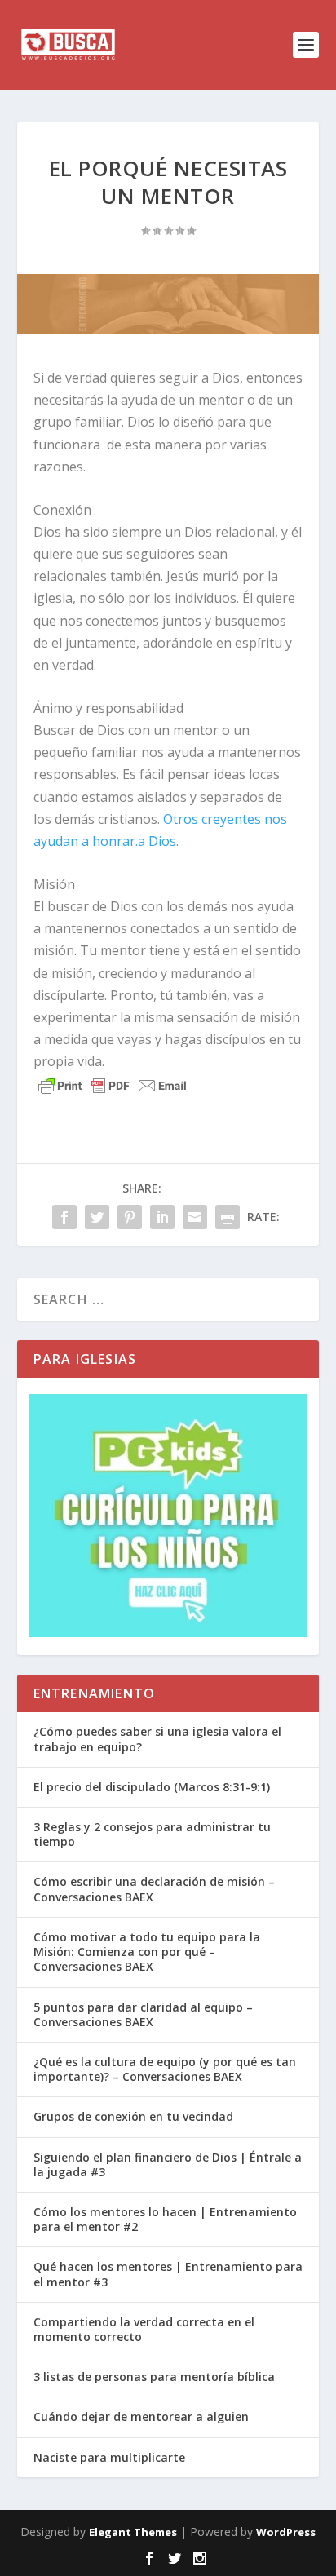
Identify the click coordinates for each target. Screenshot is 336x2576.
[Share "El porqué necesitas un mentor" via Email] (195, 1217)
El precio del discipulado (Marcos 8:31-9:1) (152, 1787)
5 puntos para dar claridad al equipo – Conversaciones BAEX (143, 2014)
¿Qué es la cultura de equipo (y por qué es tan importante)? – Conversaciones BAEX (165, 2069)
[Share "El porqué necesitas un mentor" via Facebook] (64, 1217)
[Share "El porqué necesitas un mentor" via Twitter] (97, 1217)
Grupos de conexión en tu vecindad (133, 2116)
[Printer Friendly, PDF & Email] (113, 1086)
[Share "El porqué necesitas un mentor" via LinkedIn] (162, 1217)
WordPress (286, 2532)
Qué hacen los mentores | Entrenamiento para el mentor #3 (168, 2274)
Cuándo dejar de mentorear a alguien (141, 2417)
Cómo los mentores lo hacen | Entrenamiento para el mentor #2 (165, 2219)
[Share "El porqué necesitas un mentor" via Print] (228, 1217)
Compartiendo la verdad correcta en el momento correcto (144, 2329)
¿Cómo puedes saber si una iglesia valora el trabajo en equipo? (157, 1739)
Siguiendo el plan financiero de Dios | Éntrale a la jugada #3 (168, 2164)
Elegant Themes (133, 2532)
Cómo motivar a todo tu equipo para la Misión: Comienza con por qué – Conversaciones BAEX (147, 1952)
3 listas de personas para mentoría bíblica (154, 2377)
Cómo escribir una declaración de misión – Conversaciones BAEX (154, 1889)
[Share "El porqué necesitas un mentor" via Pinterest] (130, 1217)
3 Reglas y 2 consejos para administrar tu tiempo (152, 1834)
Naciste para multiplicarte (109, 2457)
